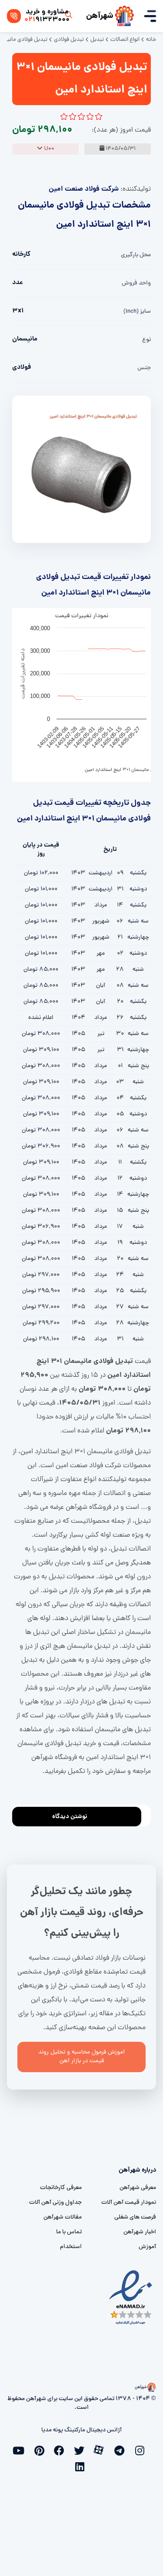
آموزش (147, 2247)
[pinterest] (42, 2450)
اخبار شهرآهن (140, 2232)
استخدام (71, 2247)
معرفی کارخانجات (61, 2188)
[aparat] (102, 2449)
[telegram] (122, 2450)
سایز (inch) (137, 312)
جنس (144, 368)
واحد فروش (136, 283)
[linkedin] (82, 2466)
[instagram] (142, 2450)
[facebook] (62, 2450)
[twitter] (82, 2450)
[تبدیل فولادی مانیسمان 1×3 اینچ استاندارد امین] (81, 470)
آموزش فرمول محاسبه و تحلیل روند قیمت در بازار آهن (81, 2057)
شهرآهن (100, 16)
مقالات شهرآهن (63, 2217)
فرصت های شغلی (135, 2217)
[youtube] (22, 2450)
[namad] (131, 2297)
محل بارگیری (136, 255)
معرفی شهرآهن (138, 2188)
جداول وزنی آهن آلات (55, 2203)
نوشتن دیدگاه (70, 1817)
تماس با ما (69, 2232)
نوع (146, 340)
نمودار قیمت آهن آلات (129, 2203)
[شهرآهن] (124, 16)
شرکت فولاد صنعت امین (84, 189)
